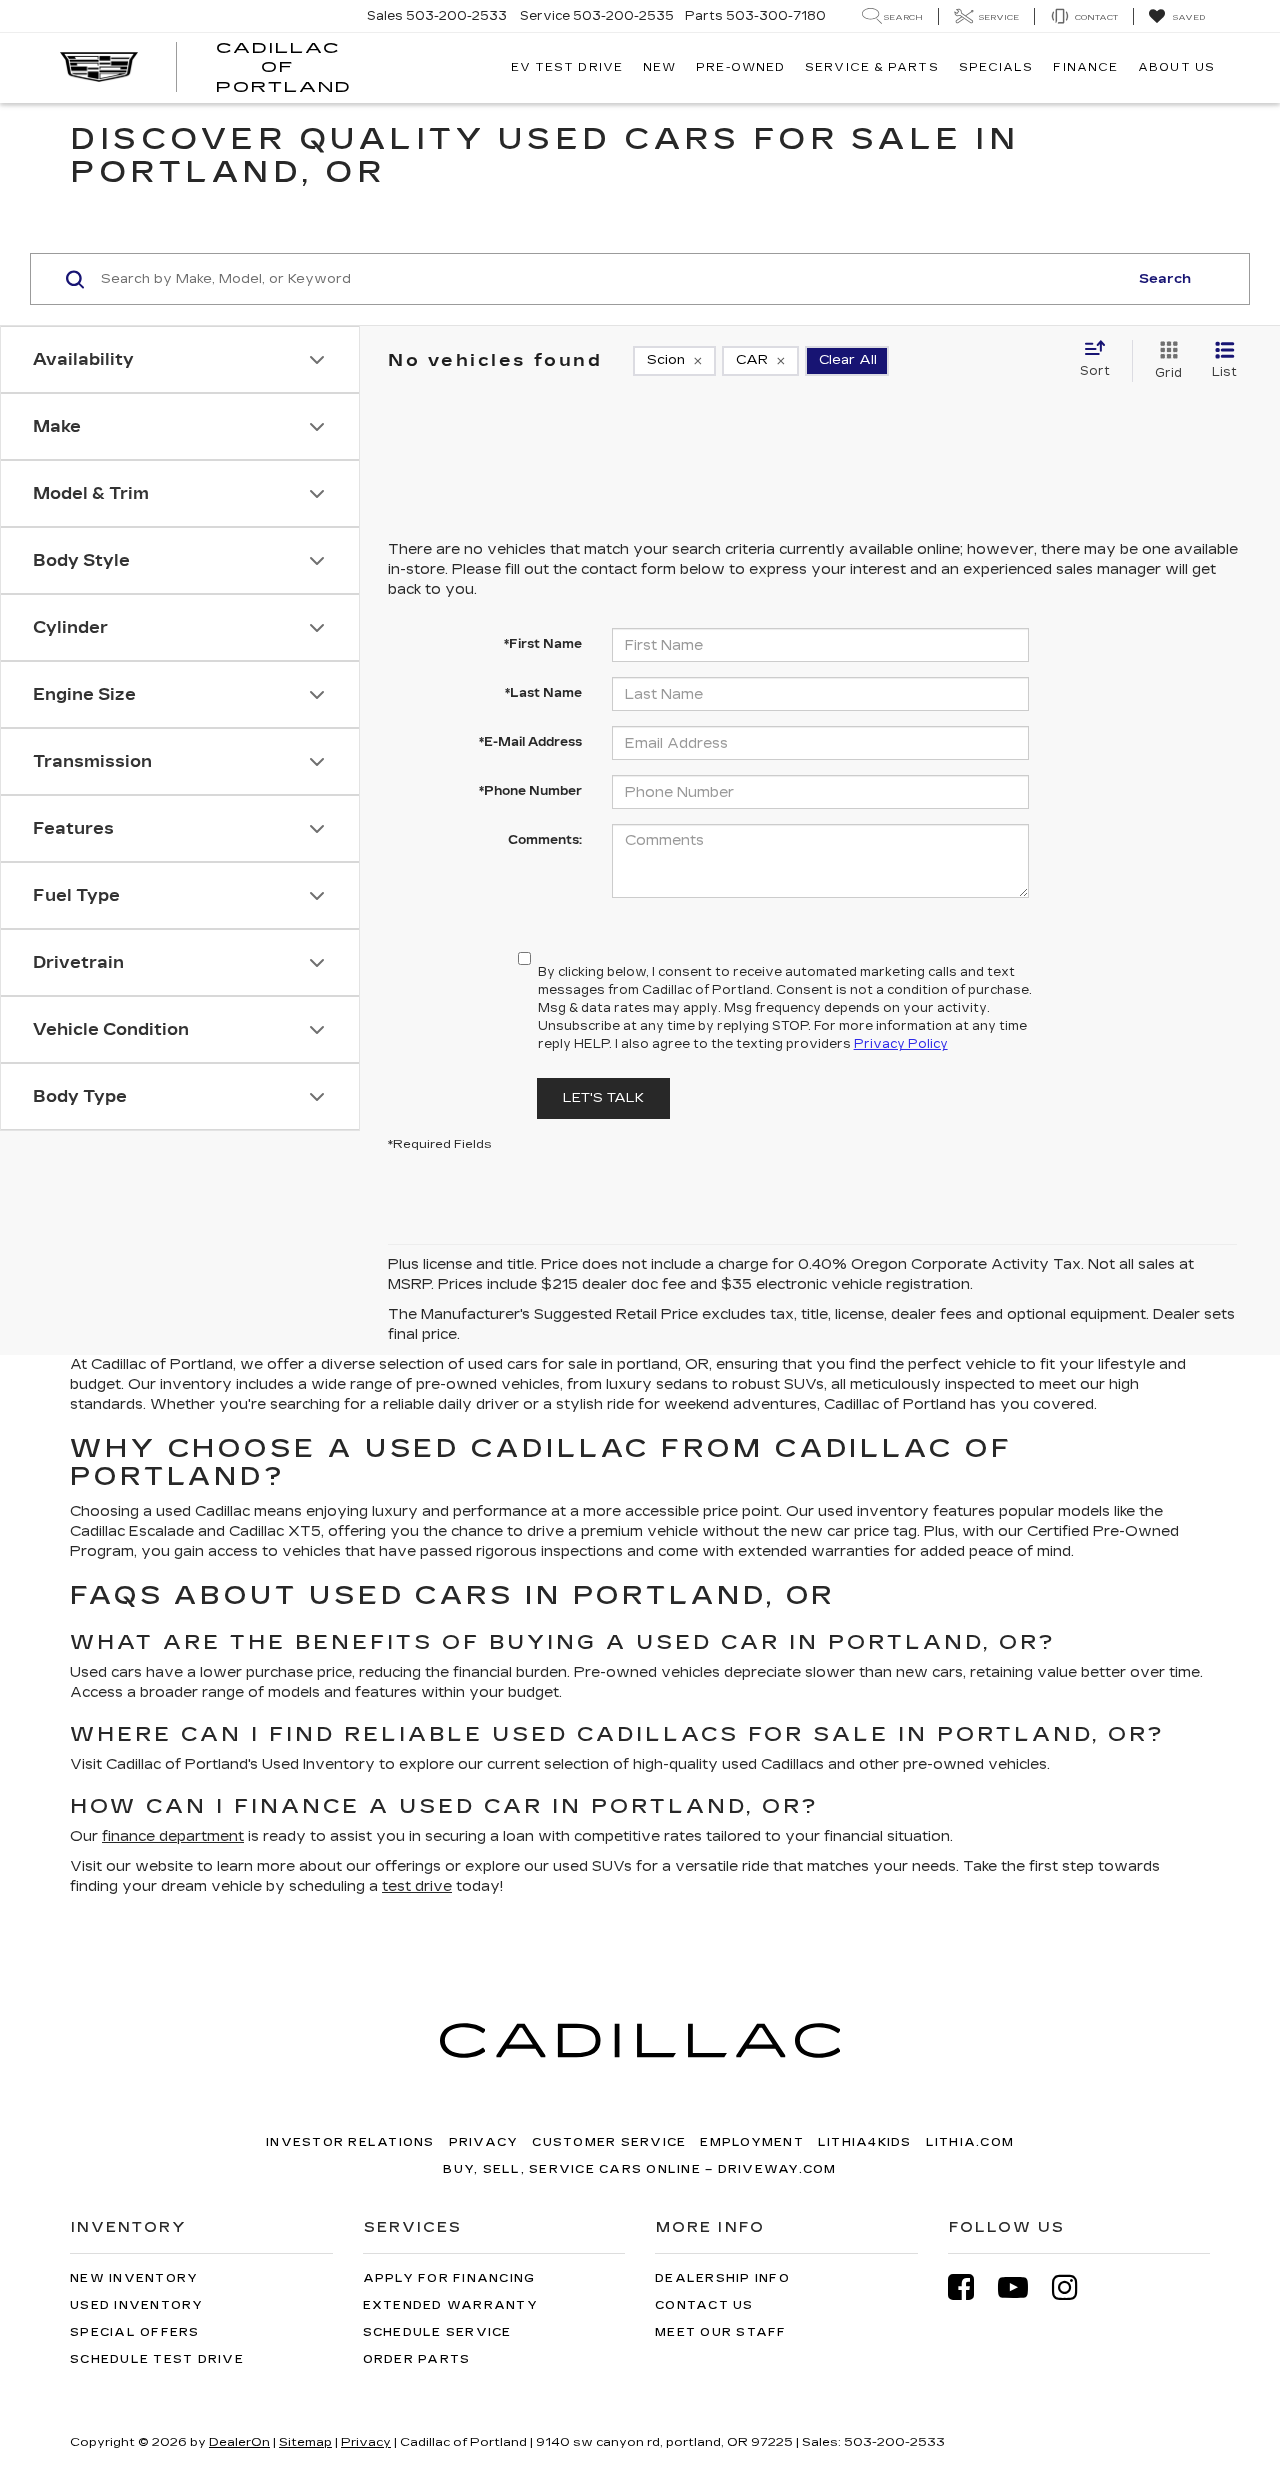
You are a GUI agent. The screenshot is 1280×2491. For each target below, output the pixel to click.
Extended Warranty (450, 2305)
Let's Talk (603, 1098)
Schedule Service (437, 2332)
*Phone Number (530, 791)
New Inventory (134, 2278)
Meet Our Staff (721, 2332)
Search (1165, 279)
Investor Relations (350, 2142)
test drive (417, 1886)
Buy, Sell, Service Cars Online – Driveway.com (639, 2169)
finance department (173, 1836)
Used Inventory (137, 2305)
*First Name (543, 644)
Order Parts (417, 2359)
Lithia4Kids (865, 2142)
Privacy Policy (901, 1044)
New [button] (659, 67)
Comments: (545, 840)
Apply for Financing (449, 2278)
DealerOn (239, 2442)
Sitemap (305, 2442)
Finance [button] (1085, 67)
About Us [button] (1176, 67)
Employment (752, 2142)
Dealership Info (722, 2278)
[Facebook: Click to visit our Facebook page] (971, 2287)
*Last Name (543, 693)
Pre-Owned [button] (740, 67)
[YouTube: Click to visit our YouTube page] (1023, 2287)
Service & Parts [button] (872, 67)
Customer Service (609, 2142)
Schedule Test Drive (157, 2359)
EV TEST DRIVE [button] (567, 67)
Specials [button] (996, 67)
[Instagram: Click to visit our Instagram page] (1075, 2287)
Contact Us (704, 2305)
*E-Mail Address (530, 742)
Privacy (484, 2142)
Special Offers (135, 2332)
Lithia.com (970, 2142)
